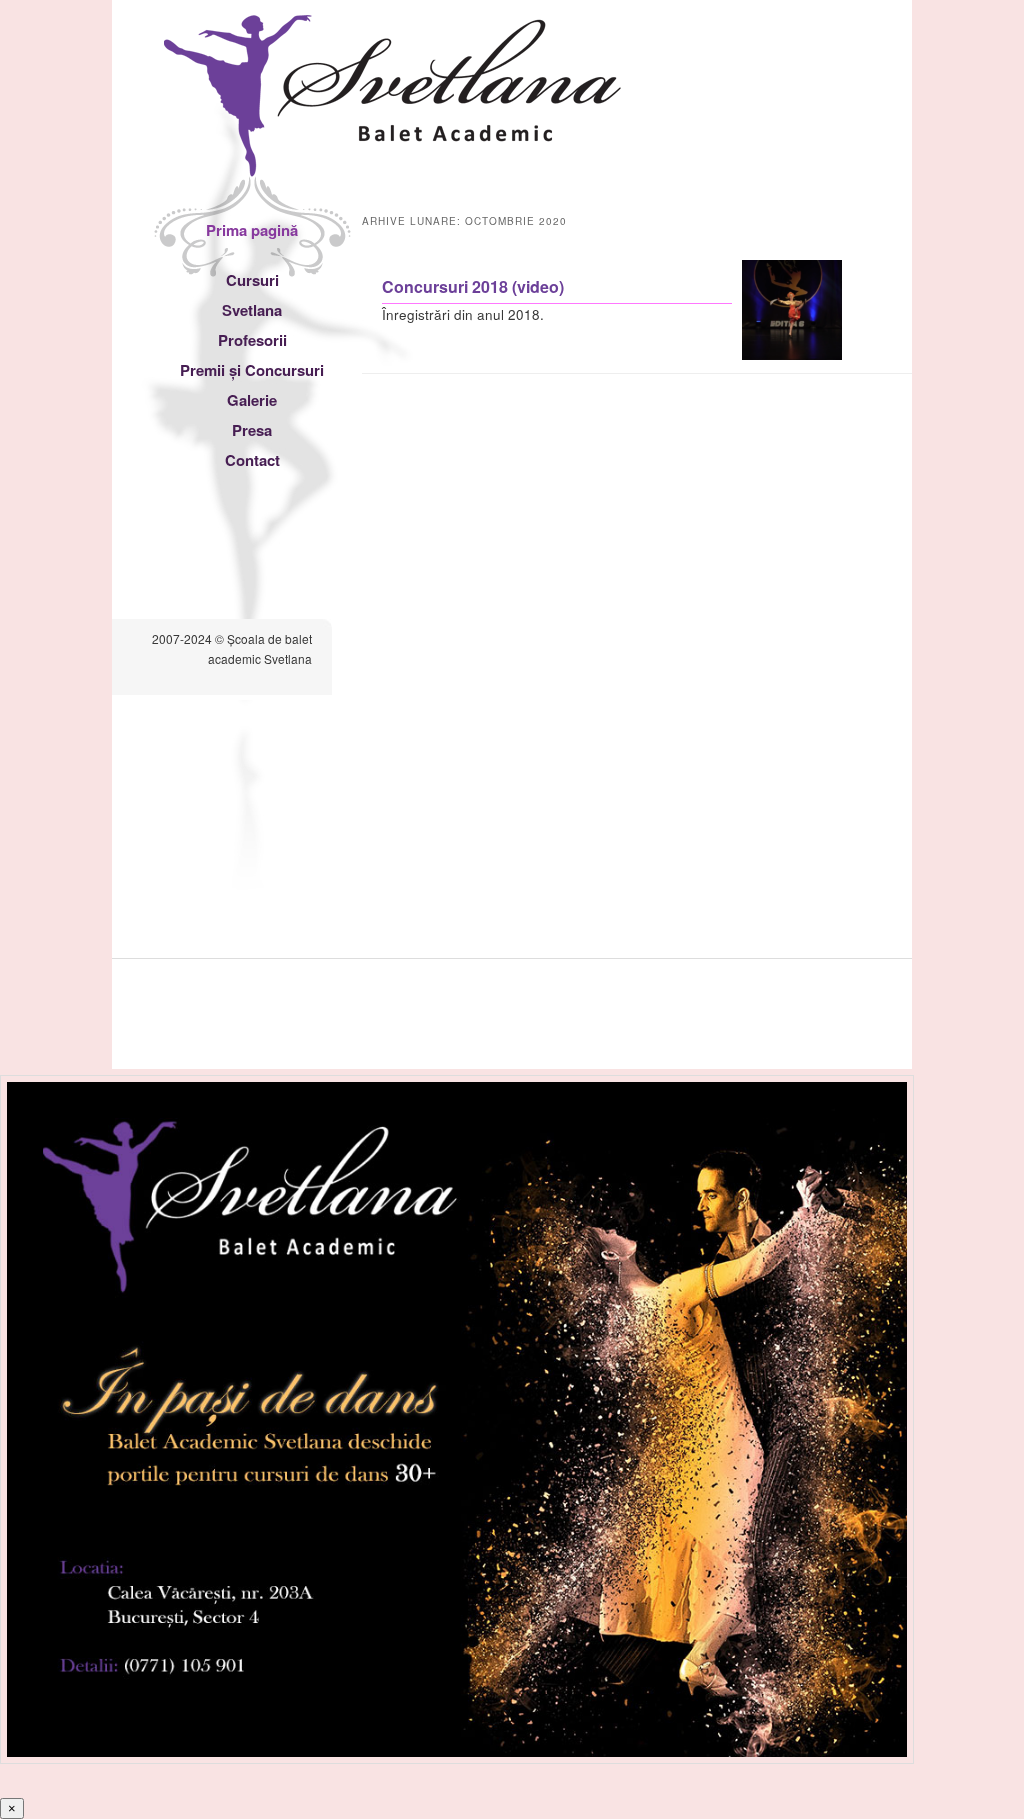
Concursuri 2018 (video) (473, 286)
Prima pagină (252, 230)
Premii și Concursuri (252, 370)
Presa (252, 430)
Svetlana (252, 310)
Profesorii (252, 340)
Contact (252, 460)
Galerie (252, 400)
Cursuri (252, 280)
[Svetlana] (392, 157)
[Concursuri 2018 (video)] (792, 354)
